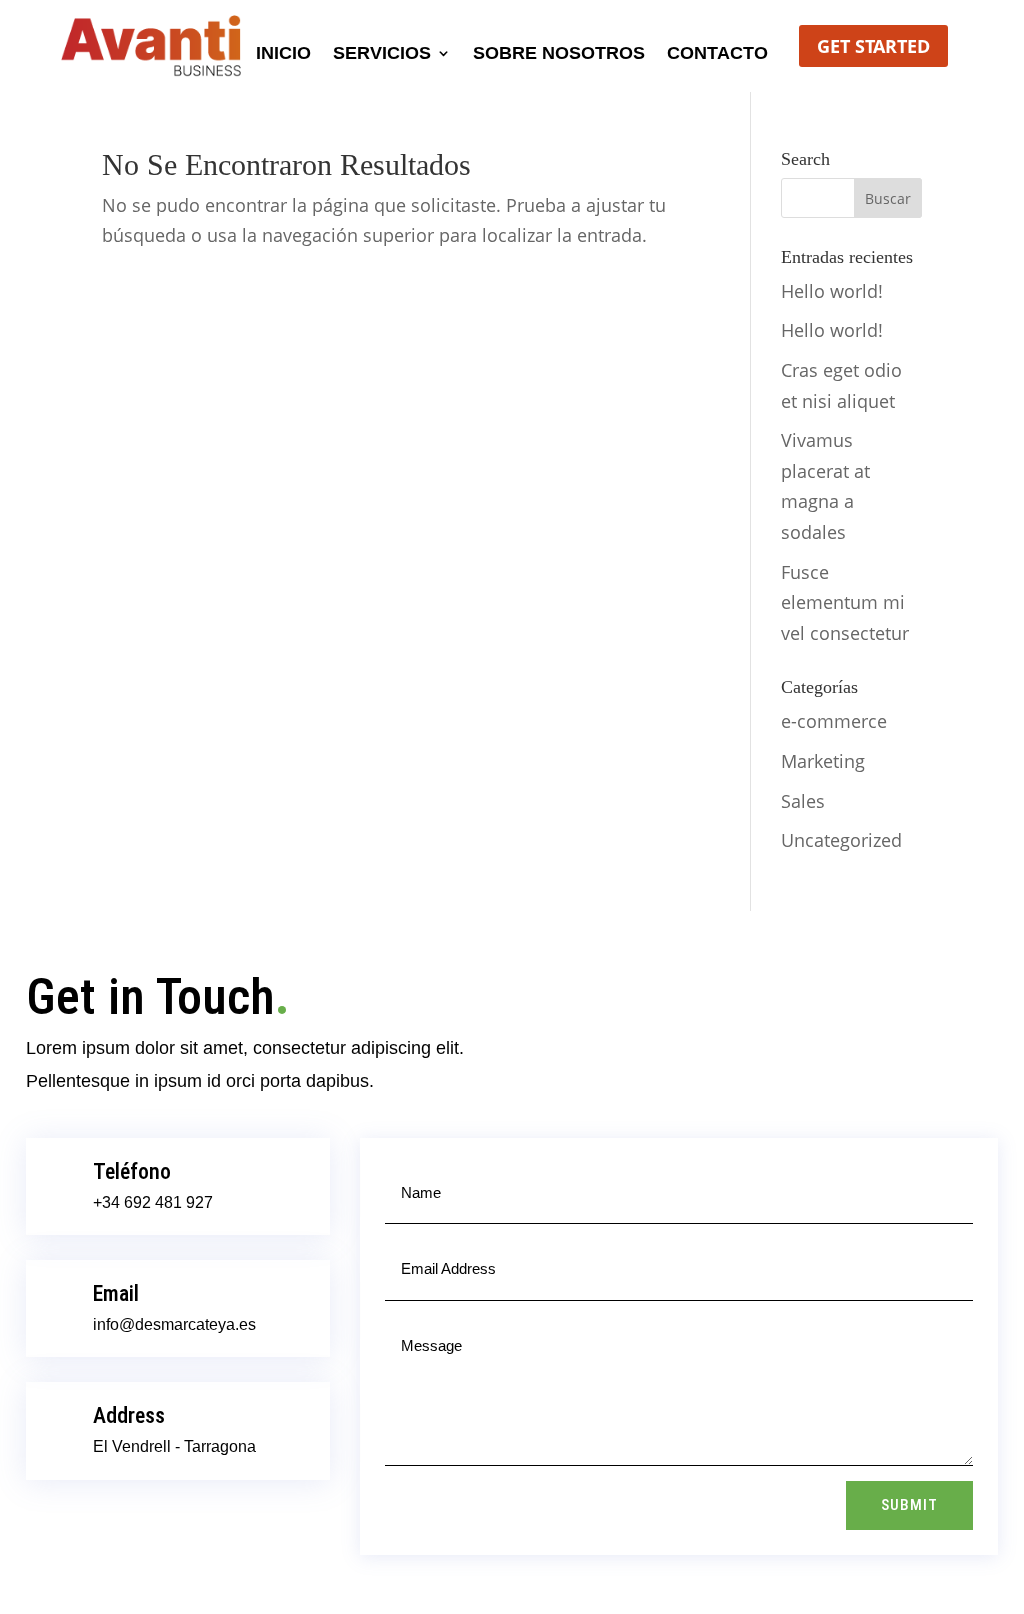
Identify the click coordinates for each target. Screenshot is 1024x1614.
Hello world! (832, 291)
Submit (909, 1505)
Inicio (283, 54)
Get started (873, 46)
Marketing (823, 761)
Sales (803, 801)
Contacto (717, 54)
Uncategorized (841, 840)
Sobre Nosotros (559, 54)
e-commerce (834, 721)
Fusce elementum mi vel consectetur (845, 602)
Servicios (382, 54)
